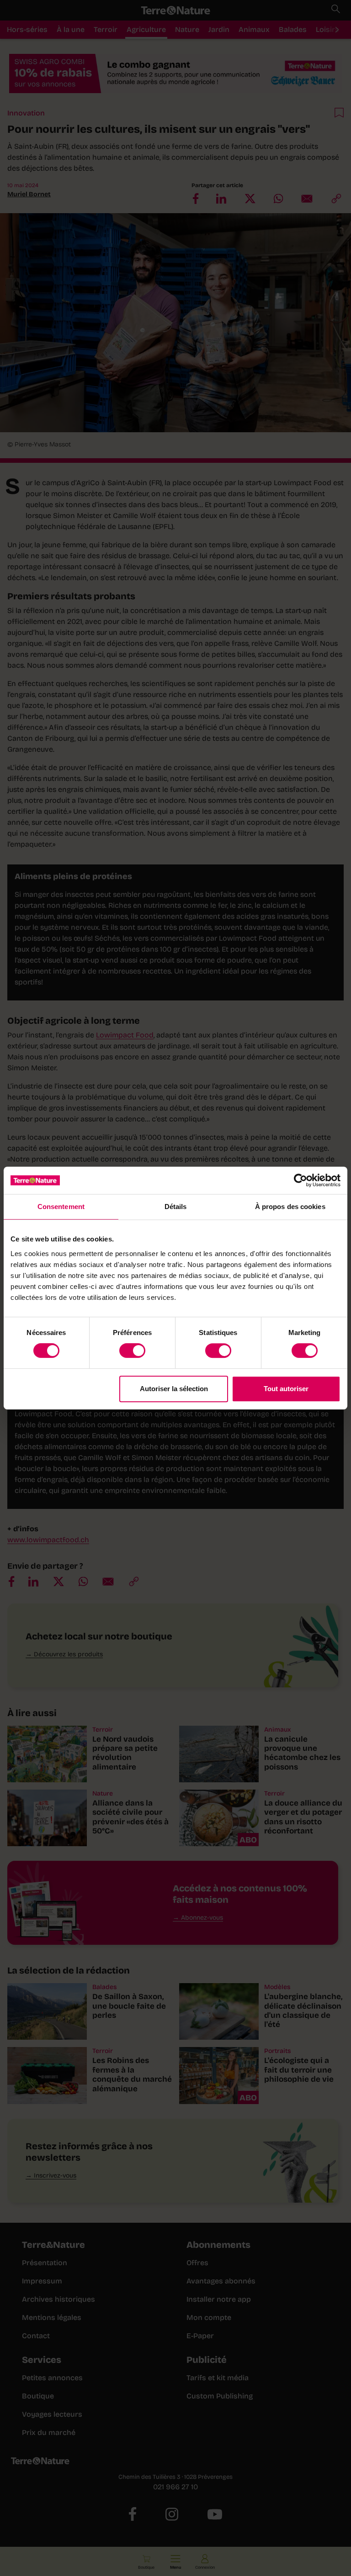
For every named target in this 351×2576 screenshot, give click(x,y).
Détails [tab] (176, 1207)
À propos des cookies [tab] (290, 1207)
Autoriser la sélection (174, 1389)
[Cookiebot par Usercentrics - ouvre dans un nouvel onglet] (300, 1180)
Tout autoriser (286, 1389)
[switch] (132, 1351)
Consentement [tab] (61, 1207)
